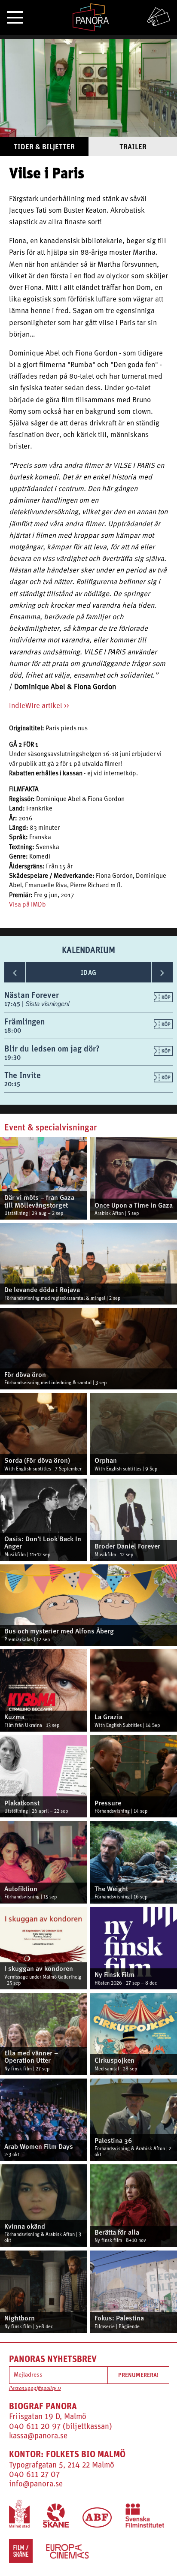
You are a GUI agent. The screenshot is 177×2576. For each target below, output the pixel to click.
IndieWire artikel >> (39, 706)
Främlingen (24, 1021)
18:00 (13, 1030)
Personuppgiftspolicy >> (35, 2389)
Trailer (133, 146)
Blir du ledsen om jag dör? (52, 1048)
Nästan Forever (32, 995)
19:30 (12, 1057)
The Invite (23, 1075)
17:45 (13, 1004)
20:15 (12, 1084)
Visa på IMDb (27, 905)
